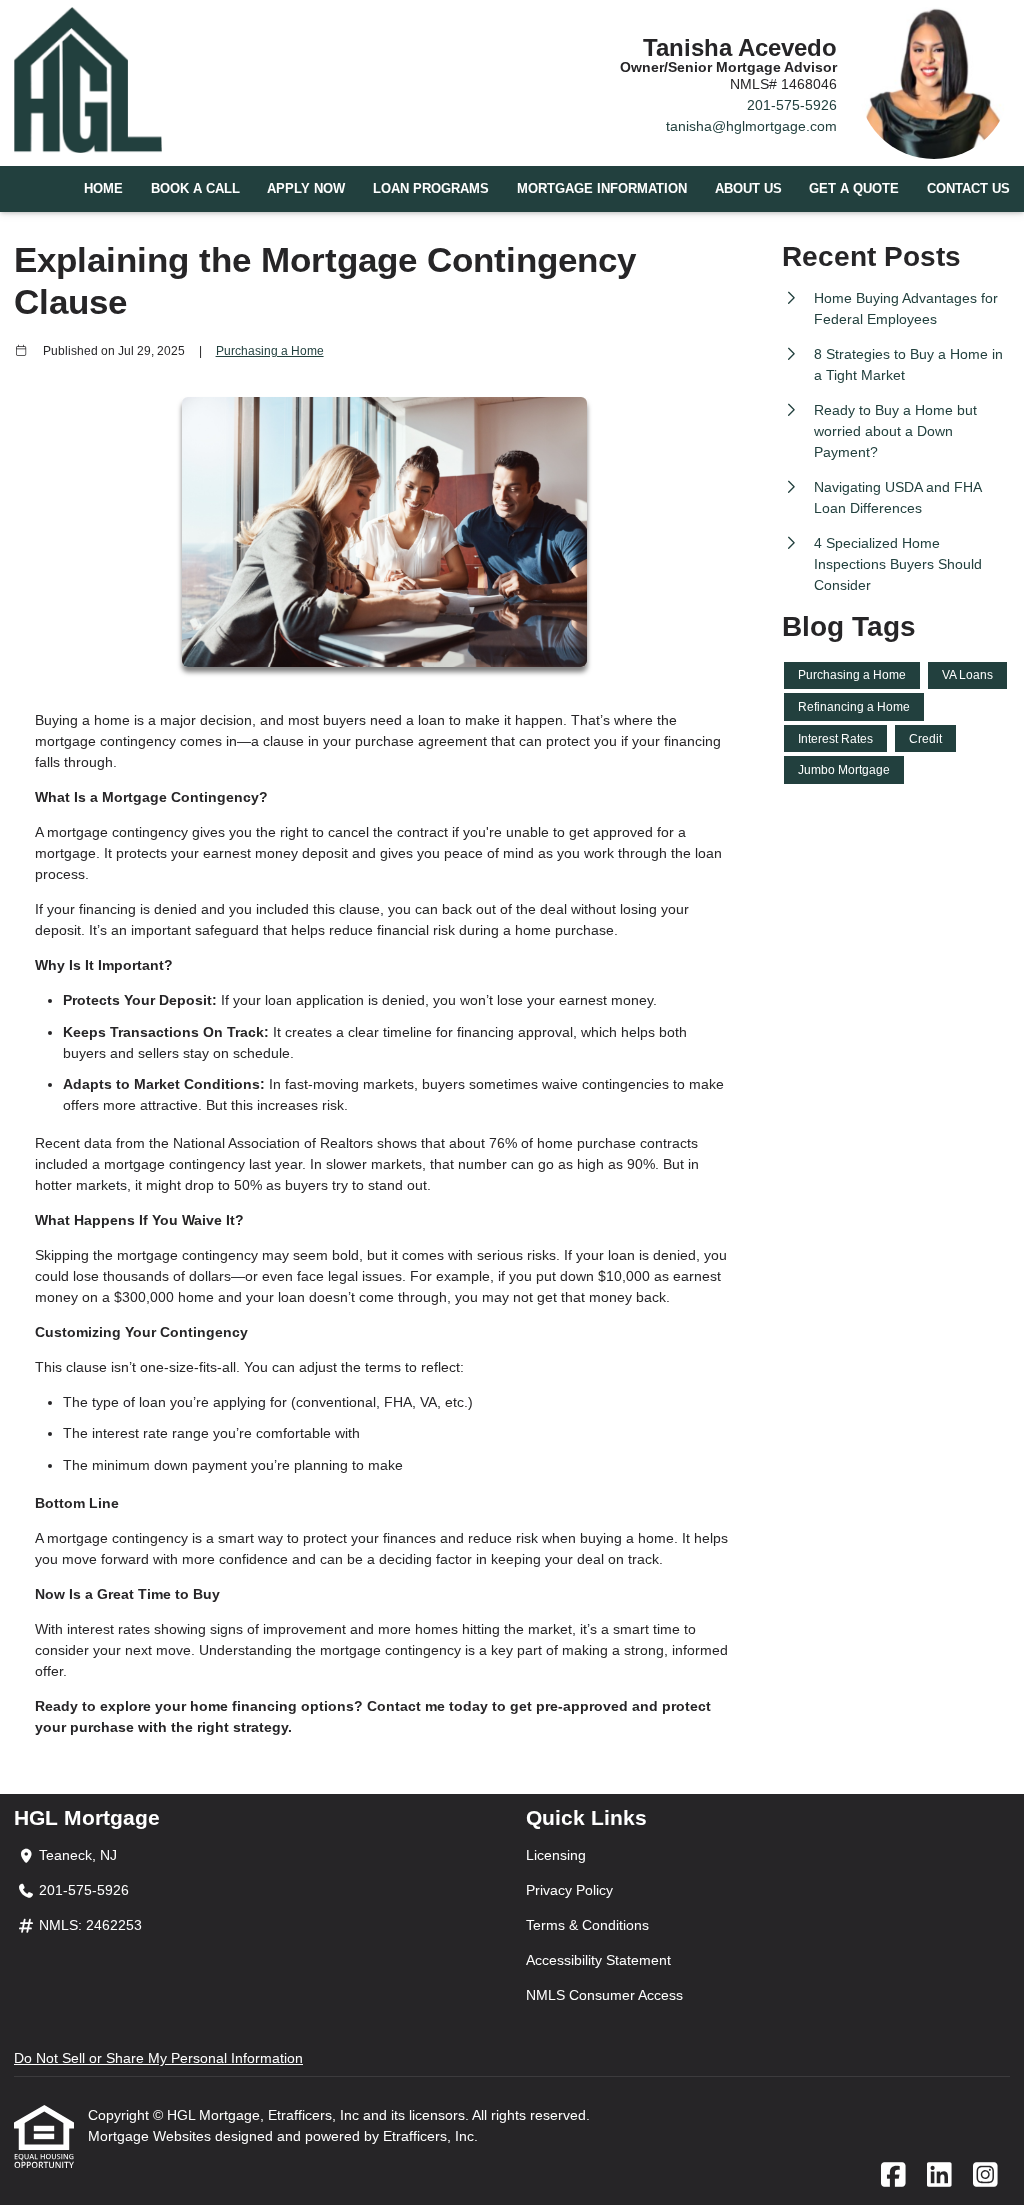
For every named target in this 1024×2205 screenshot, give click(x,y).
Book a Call (195, 189)
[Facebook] (893, 2176)
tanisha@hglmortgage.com (751, 126)
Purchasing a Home (270, 350)
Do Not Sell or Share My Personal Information (158, 2058)
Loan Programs (431, 189)
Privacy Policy (569, 1890)
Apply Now (306, 189)
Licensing (556, 1855)
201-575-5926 (792, 105)
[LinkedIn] (939, 2176)
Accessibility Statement (598, 1960)
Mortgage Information (602, 189)
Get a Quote (854, 189)
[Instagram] (985, 2176)
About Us (748, 189)
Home (103, 189)
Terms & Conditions (587, 1925)
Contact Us (968, 189)
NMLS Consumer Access (604, 1995)
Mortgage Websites (151, 2136)
